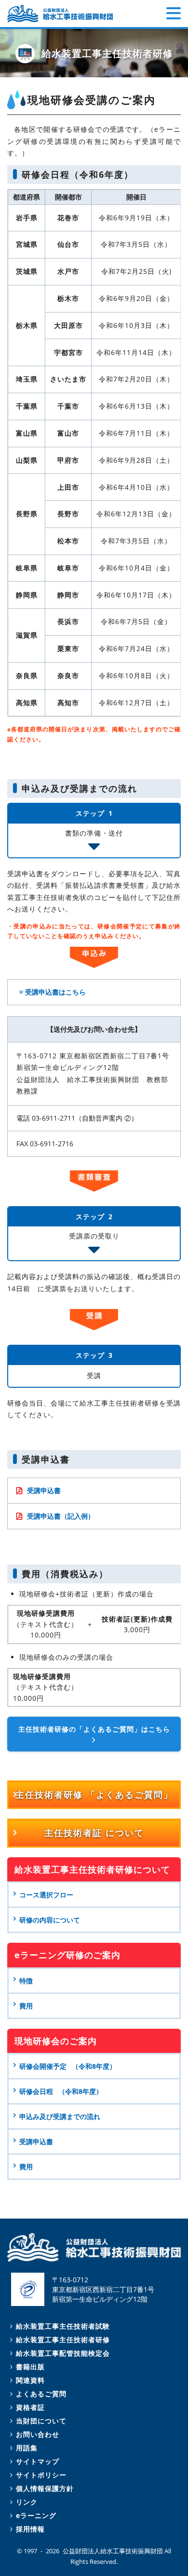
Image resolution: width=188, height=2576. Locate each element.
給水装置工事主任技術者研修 (63, 2340)
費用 (26, 2167)
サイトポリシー (41, 2475)
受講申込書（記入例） (61, 1516)
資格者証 (30, 2407)
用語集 (27, 2448)
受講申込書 (44, 1490)
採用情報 (30, 2529)
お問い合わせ (38, 2434)
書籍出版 (30, 2367)
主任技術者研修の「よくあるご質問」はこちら (94, 1729)
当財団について (41, 2421)
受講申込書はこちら (55, 992)
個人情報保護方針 (45, 2488)
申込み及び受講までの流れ (60, 2116)
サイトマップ (38, 2461)
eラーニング (36, 2515)
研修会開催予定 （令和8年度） (68, 2066)
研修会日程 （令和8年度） (61, 2091)
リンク (27, 2502)
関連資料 (30, 2380)
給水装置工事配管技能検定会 (63, 2353)
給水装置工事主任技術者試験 (63, 2326)
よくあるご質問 (41, 2394)
